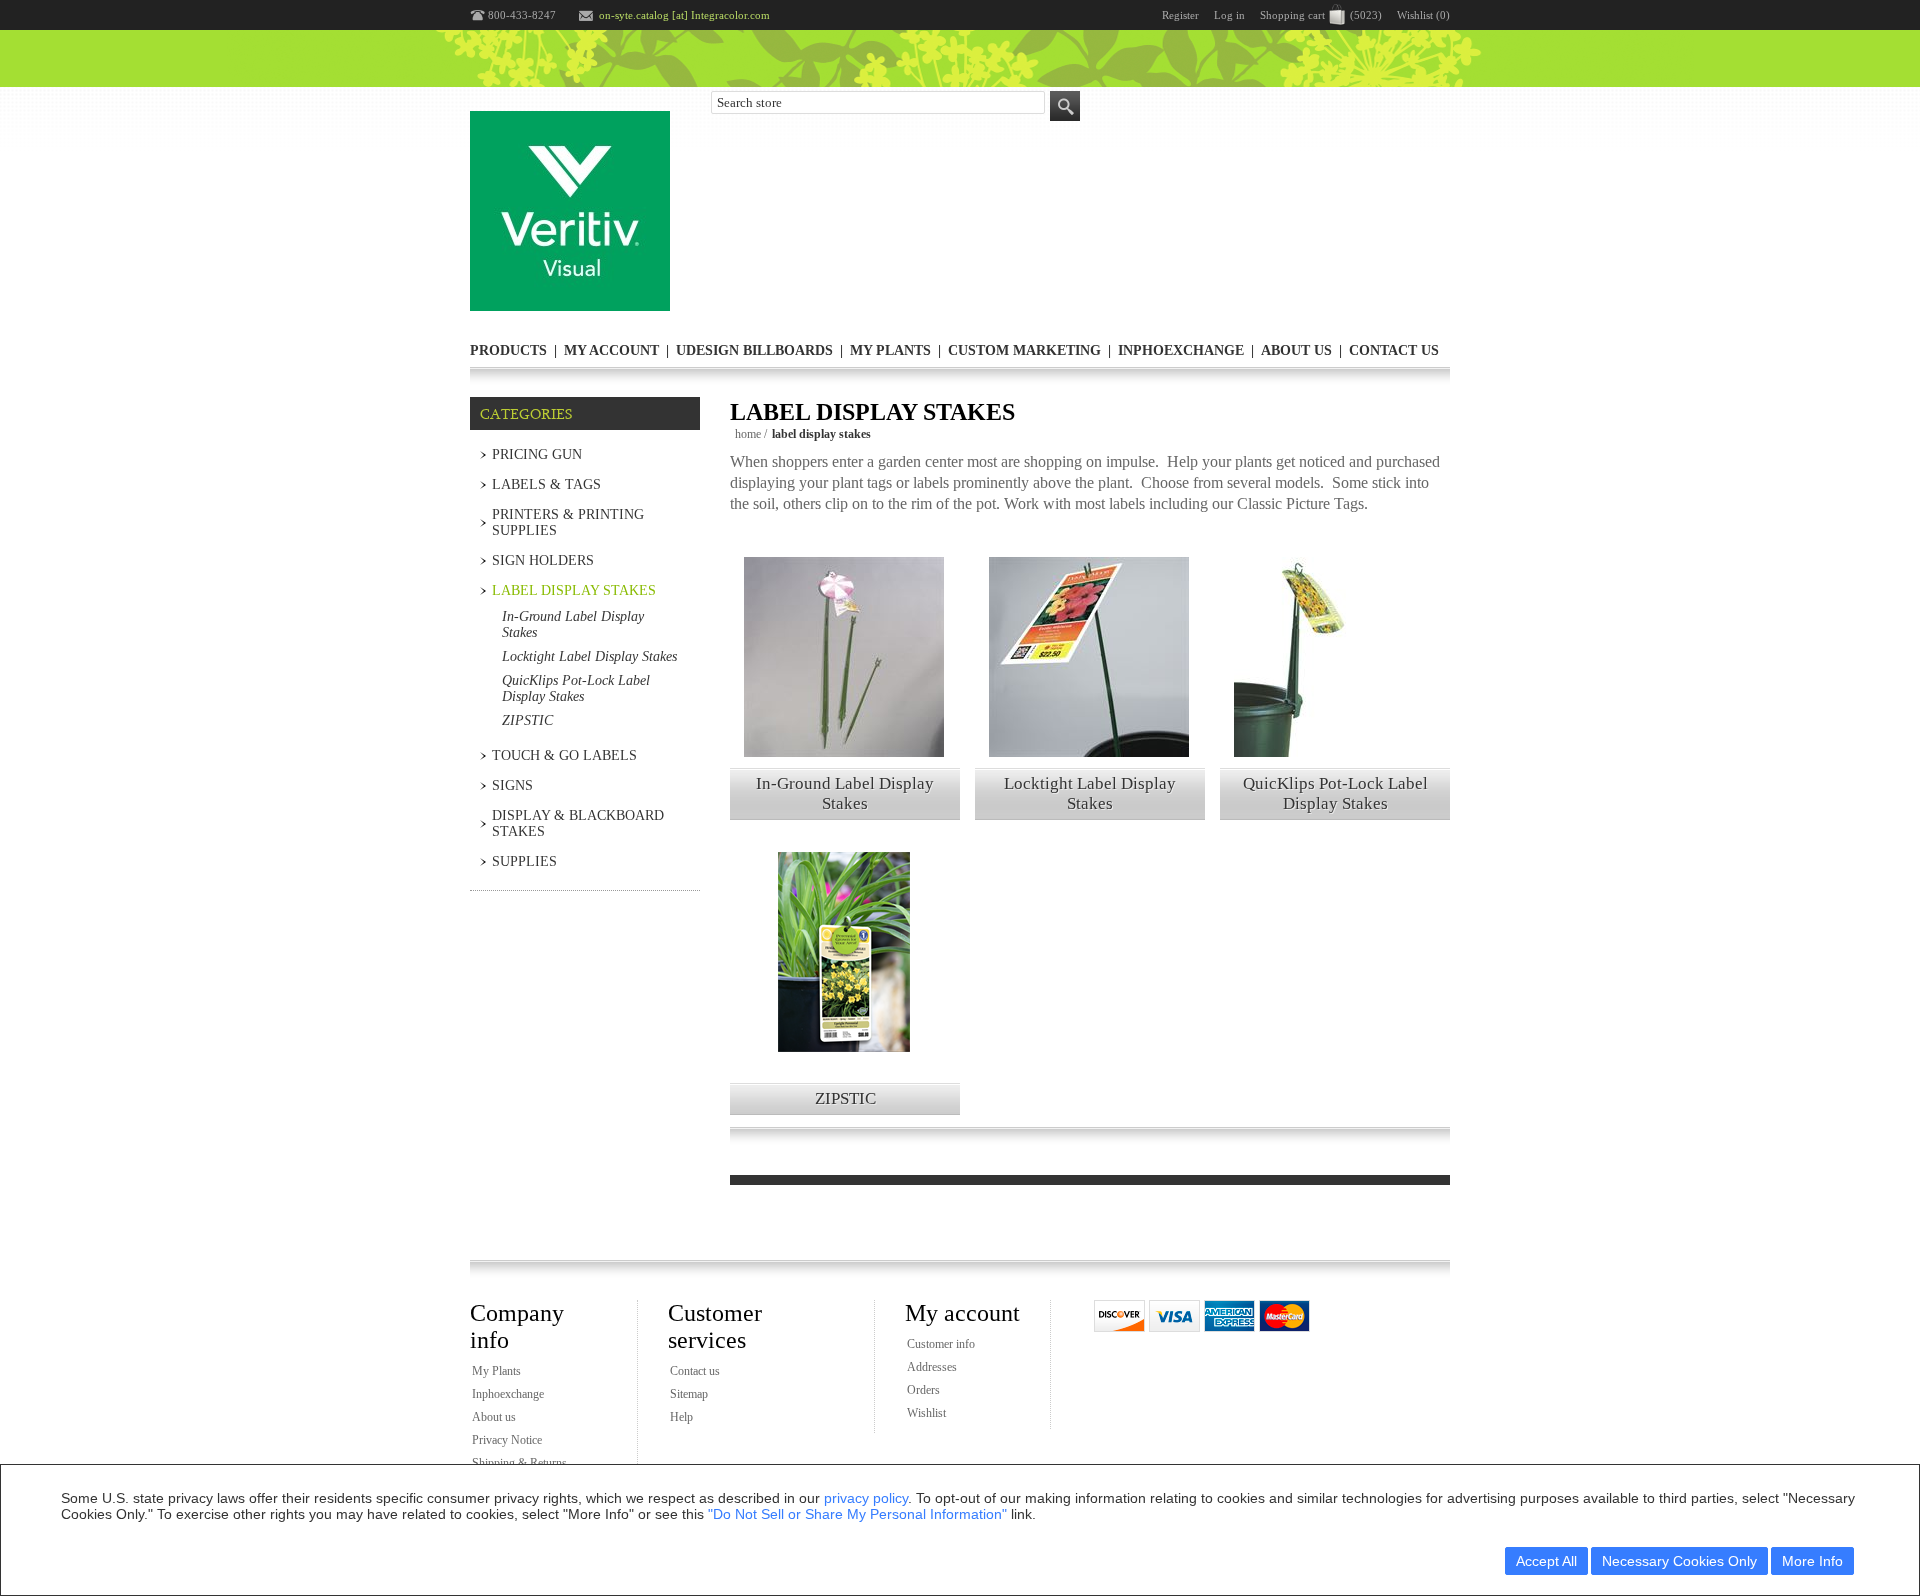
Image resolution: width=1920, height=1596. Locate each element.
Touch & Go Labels (564, 755)
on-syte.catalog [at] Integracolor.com (684, 15)
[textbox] (878, 102)
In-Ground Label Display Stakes (845, 793)
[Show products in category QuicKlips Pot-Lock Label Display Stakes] (1334, 686)
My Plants (890, 350)
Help (681, 1417)
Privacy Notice (507, 1440)
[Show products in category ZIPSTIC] (844, 981)
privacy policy (866, 1498)
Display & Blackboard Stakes (578, 823)
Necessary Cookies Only (1679, 1561)
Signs (512, 785)
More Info (1812, 1561)
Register (1180, 15)
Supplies (524, 861)
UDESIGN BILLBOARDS (754, 350)
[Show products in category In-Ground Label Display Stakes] (844, 686)
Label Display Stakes (574, 590)
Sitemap (689, 1394)
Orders (923, 1390)
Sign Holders (543, 560)
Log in (1229, 15)
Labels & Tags (546, 484)
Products (508, 350)
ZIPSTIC (845, 1098)
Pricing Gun (537, 454)
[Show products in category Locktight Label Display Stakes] (1089, 686)
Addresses (932, 1367)
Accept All (1546, 1561)
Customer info (941, 1344)
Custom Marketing (1024, 350)
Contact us (1394, 350)
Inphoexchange (1181, 350)
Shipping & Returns (519, 1463)
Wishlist (926, 1413)
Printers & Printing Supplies (568, 522)
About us (1296, 350)
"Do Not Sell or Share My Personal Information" (857, 1514)
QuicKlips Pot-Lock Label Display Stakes (1335, 793)
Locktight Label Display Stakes (1090, 793)
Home (748, 434)
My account (611, 350)
